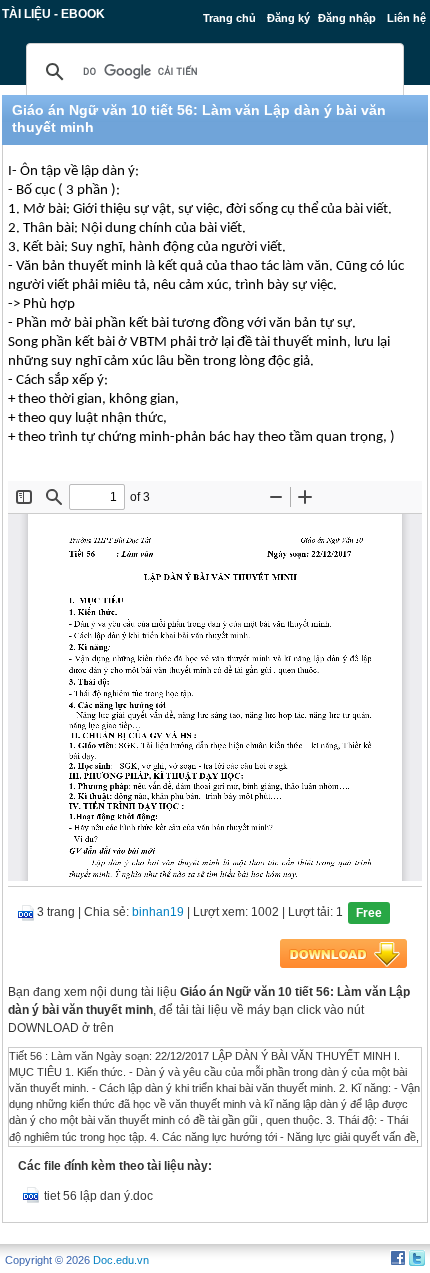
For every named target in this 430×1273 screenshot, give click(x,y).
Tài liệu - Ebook (53, 14)
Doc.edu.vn (121, 1260)
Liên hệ (406, 18)
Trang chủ (229, 18)
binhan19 (158, 912)
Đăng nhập (347, 18)
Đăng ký (288, 18)
